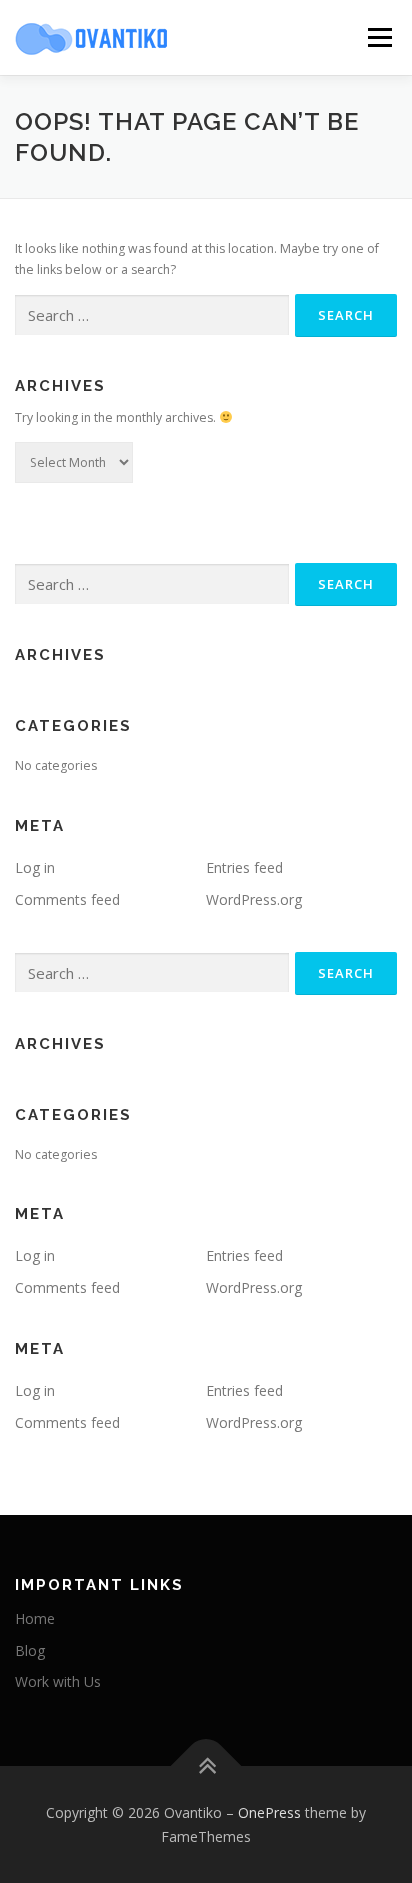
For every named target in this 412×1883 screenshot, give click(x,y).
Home (35, 1618)
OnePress (269, 1812)
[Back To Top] (206, 1765)
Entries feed (244, 867)
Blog (30, 1650)
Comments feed (67, 899)
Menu (378, 37)
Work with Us (58, 1681)
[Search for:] (152, 315)
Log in (35, 867)
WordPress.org (254, 899)
